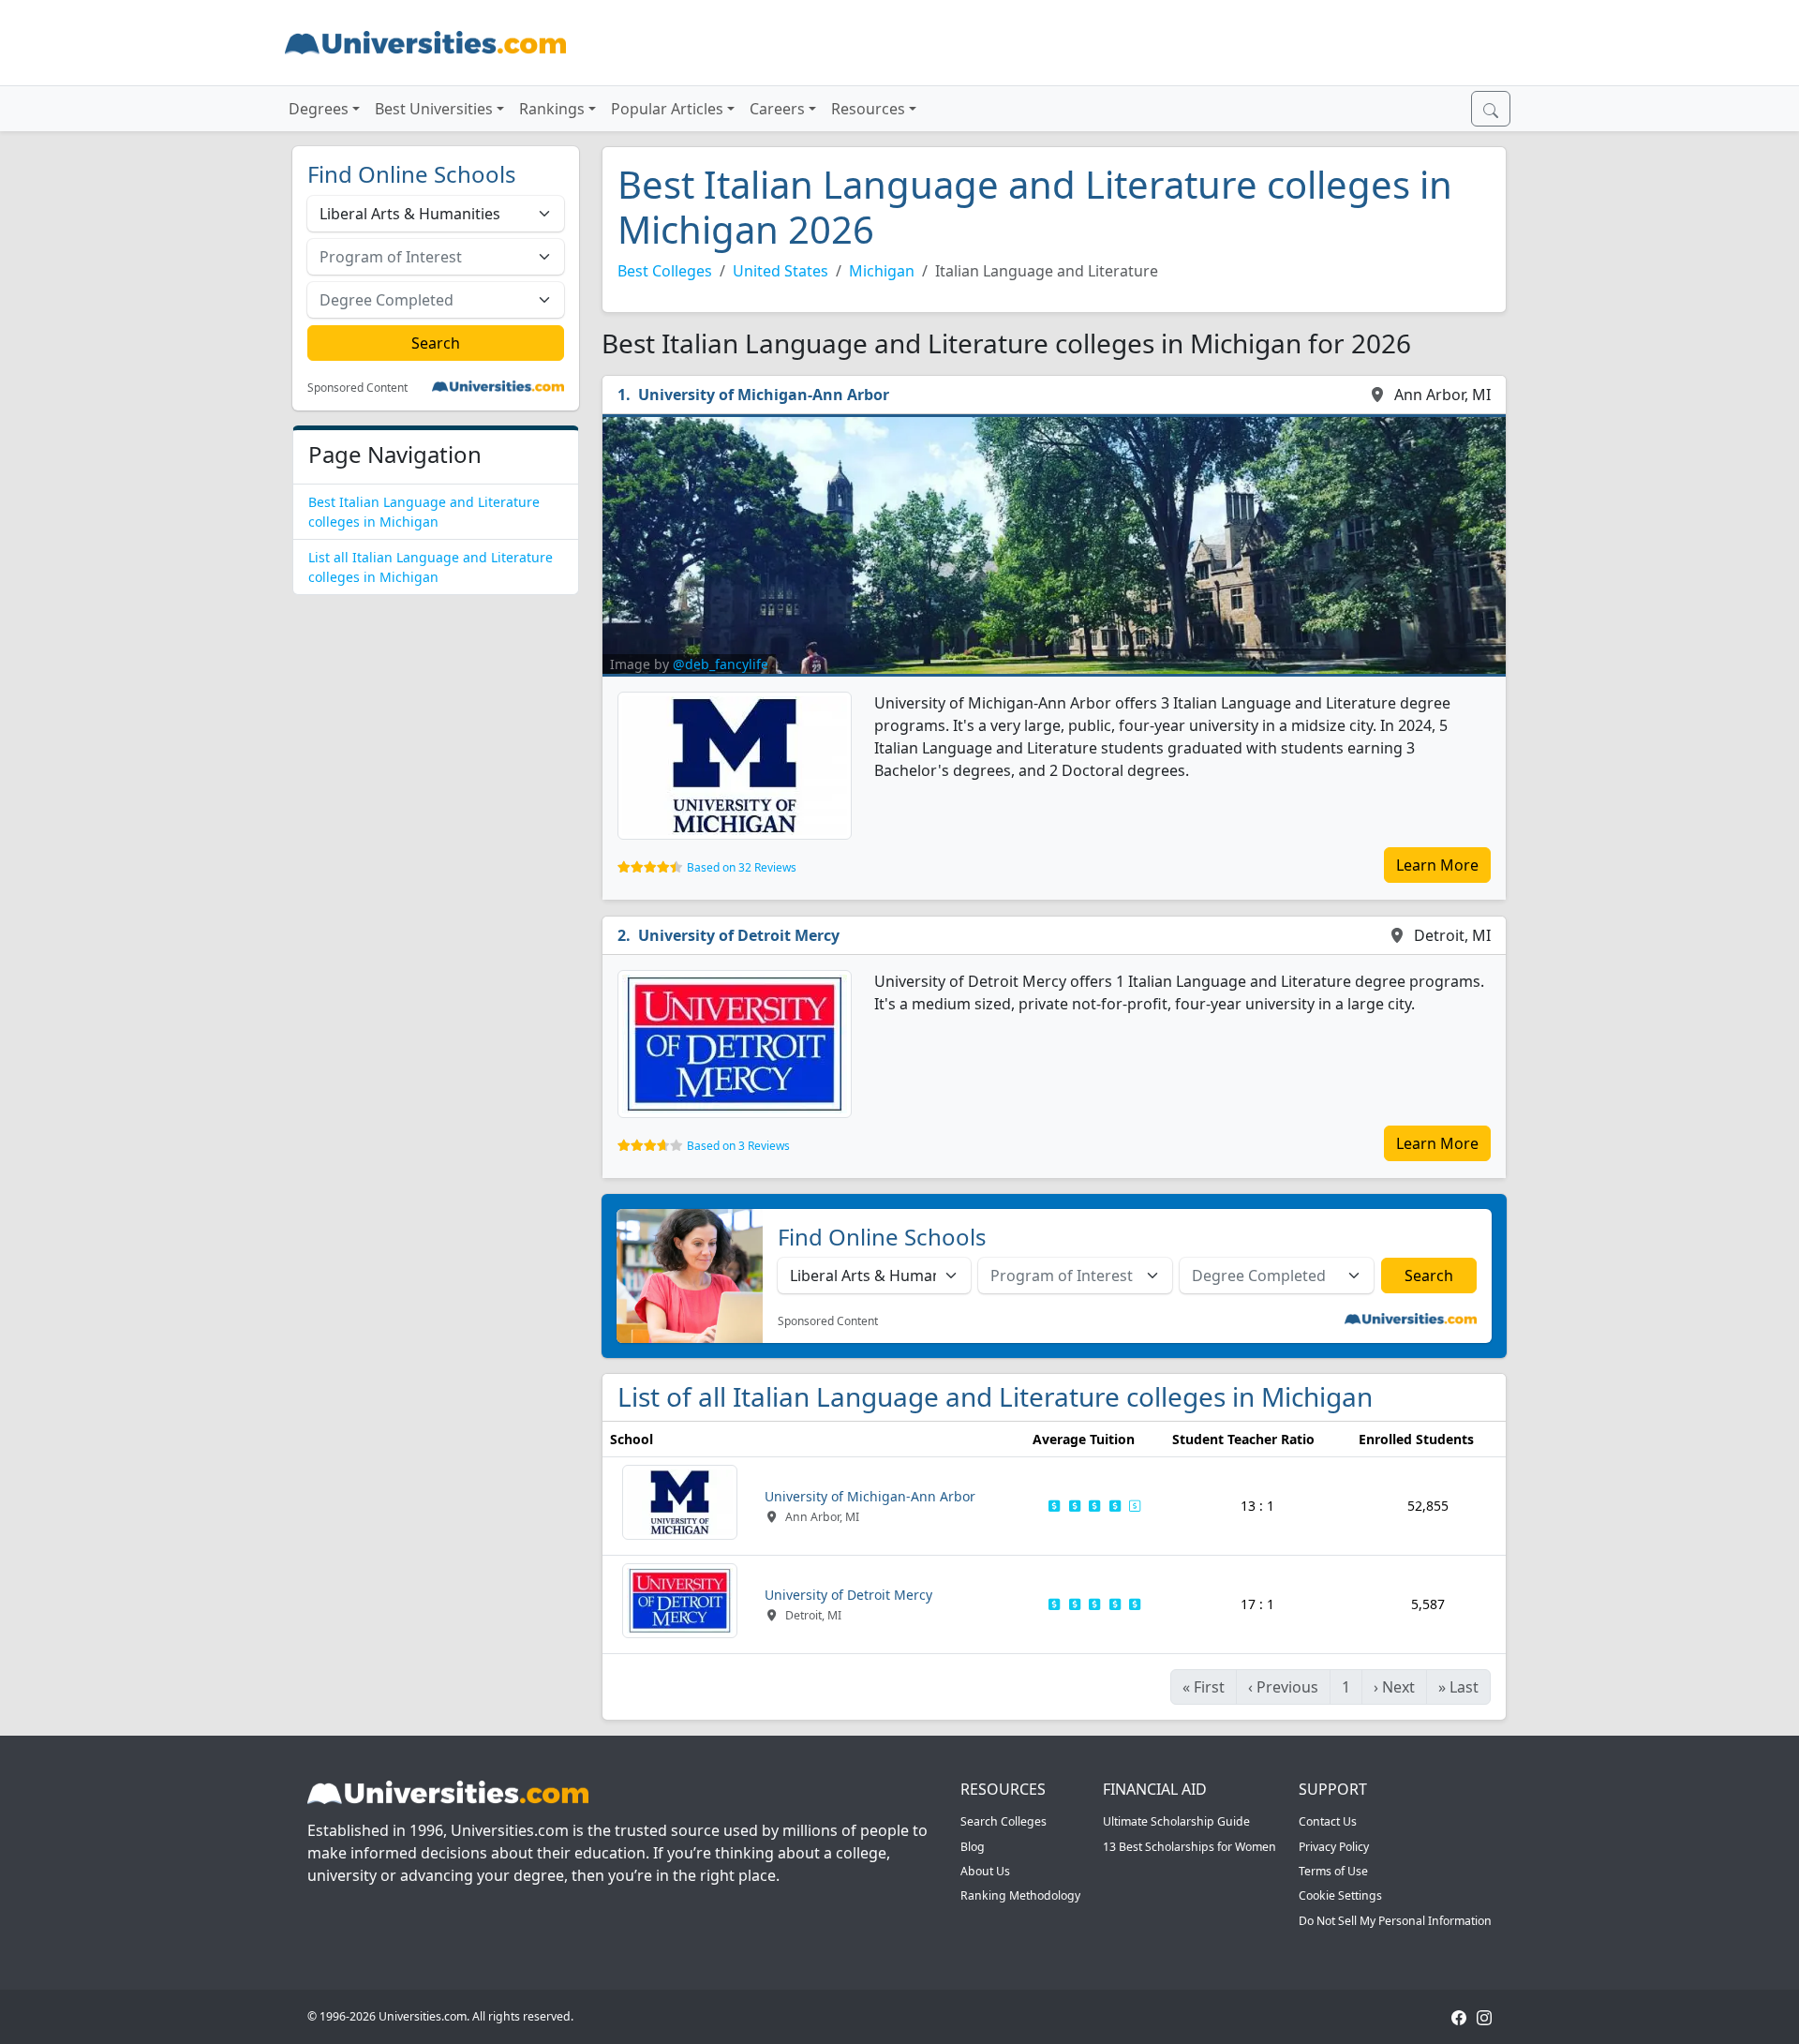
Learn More (1437, 865)
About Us (985, 1871)
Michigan (882, 271)
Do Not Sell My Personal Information (1395, 1921)
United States (781, 271)
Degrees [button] (319, 109)
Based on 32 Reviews (742, 867)
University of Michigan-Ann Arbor (764, 395)
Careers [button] (777, 109)
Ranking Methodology (1020, 1895)
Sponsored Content (357, 388)
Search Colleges (1004, 1821)
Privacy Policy (1334, 1847)
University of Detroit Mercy (739, 935)
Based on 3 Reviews (738, 1146)
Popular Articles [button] (667, 109)
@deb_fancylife (721, 664)
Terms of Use (1333, 1871)
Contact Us (1328, 1821)
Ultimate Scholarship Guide (1176, 1821)
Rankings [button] (552, 109)
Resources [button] (868, 109)
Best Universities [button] (434, 109)
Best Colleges (665, 271)
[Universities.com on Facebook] (1459, 2016)
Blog (973, 1847)
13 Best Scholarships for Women (1189, 1847)
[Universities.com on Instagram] (1484, 2016)
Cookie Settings (1340, 1895)
